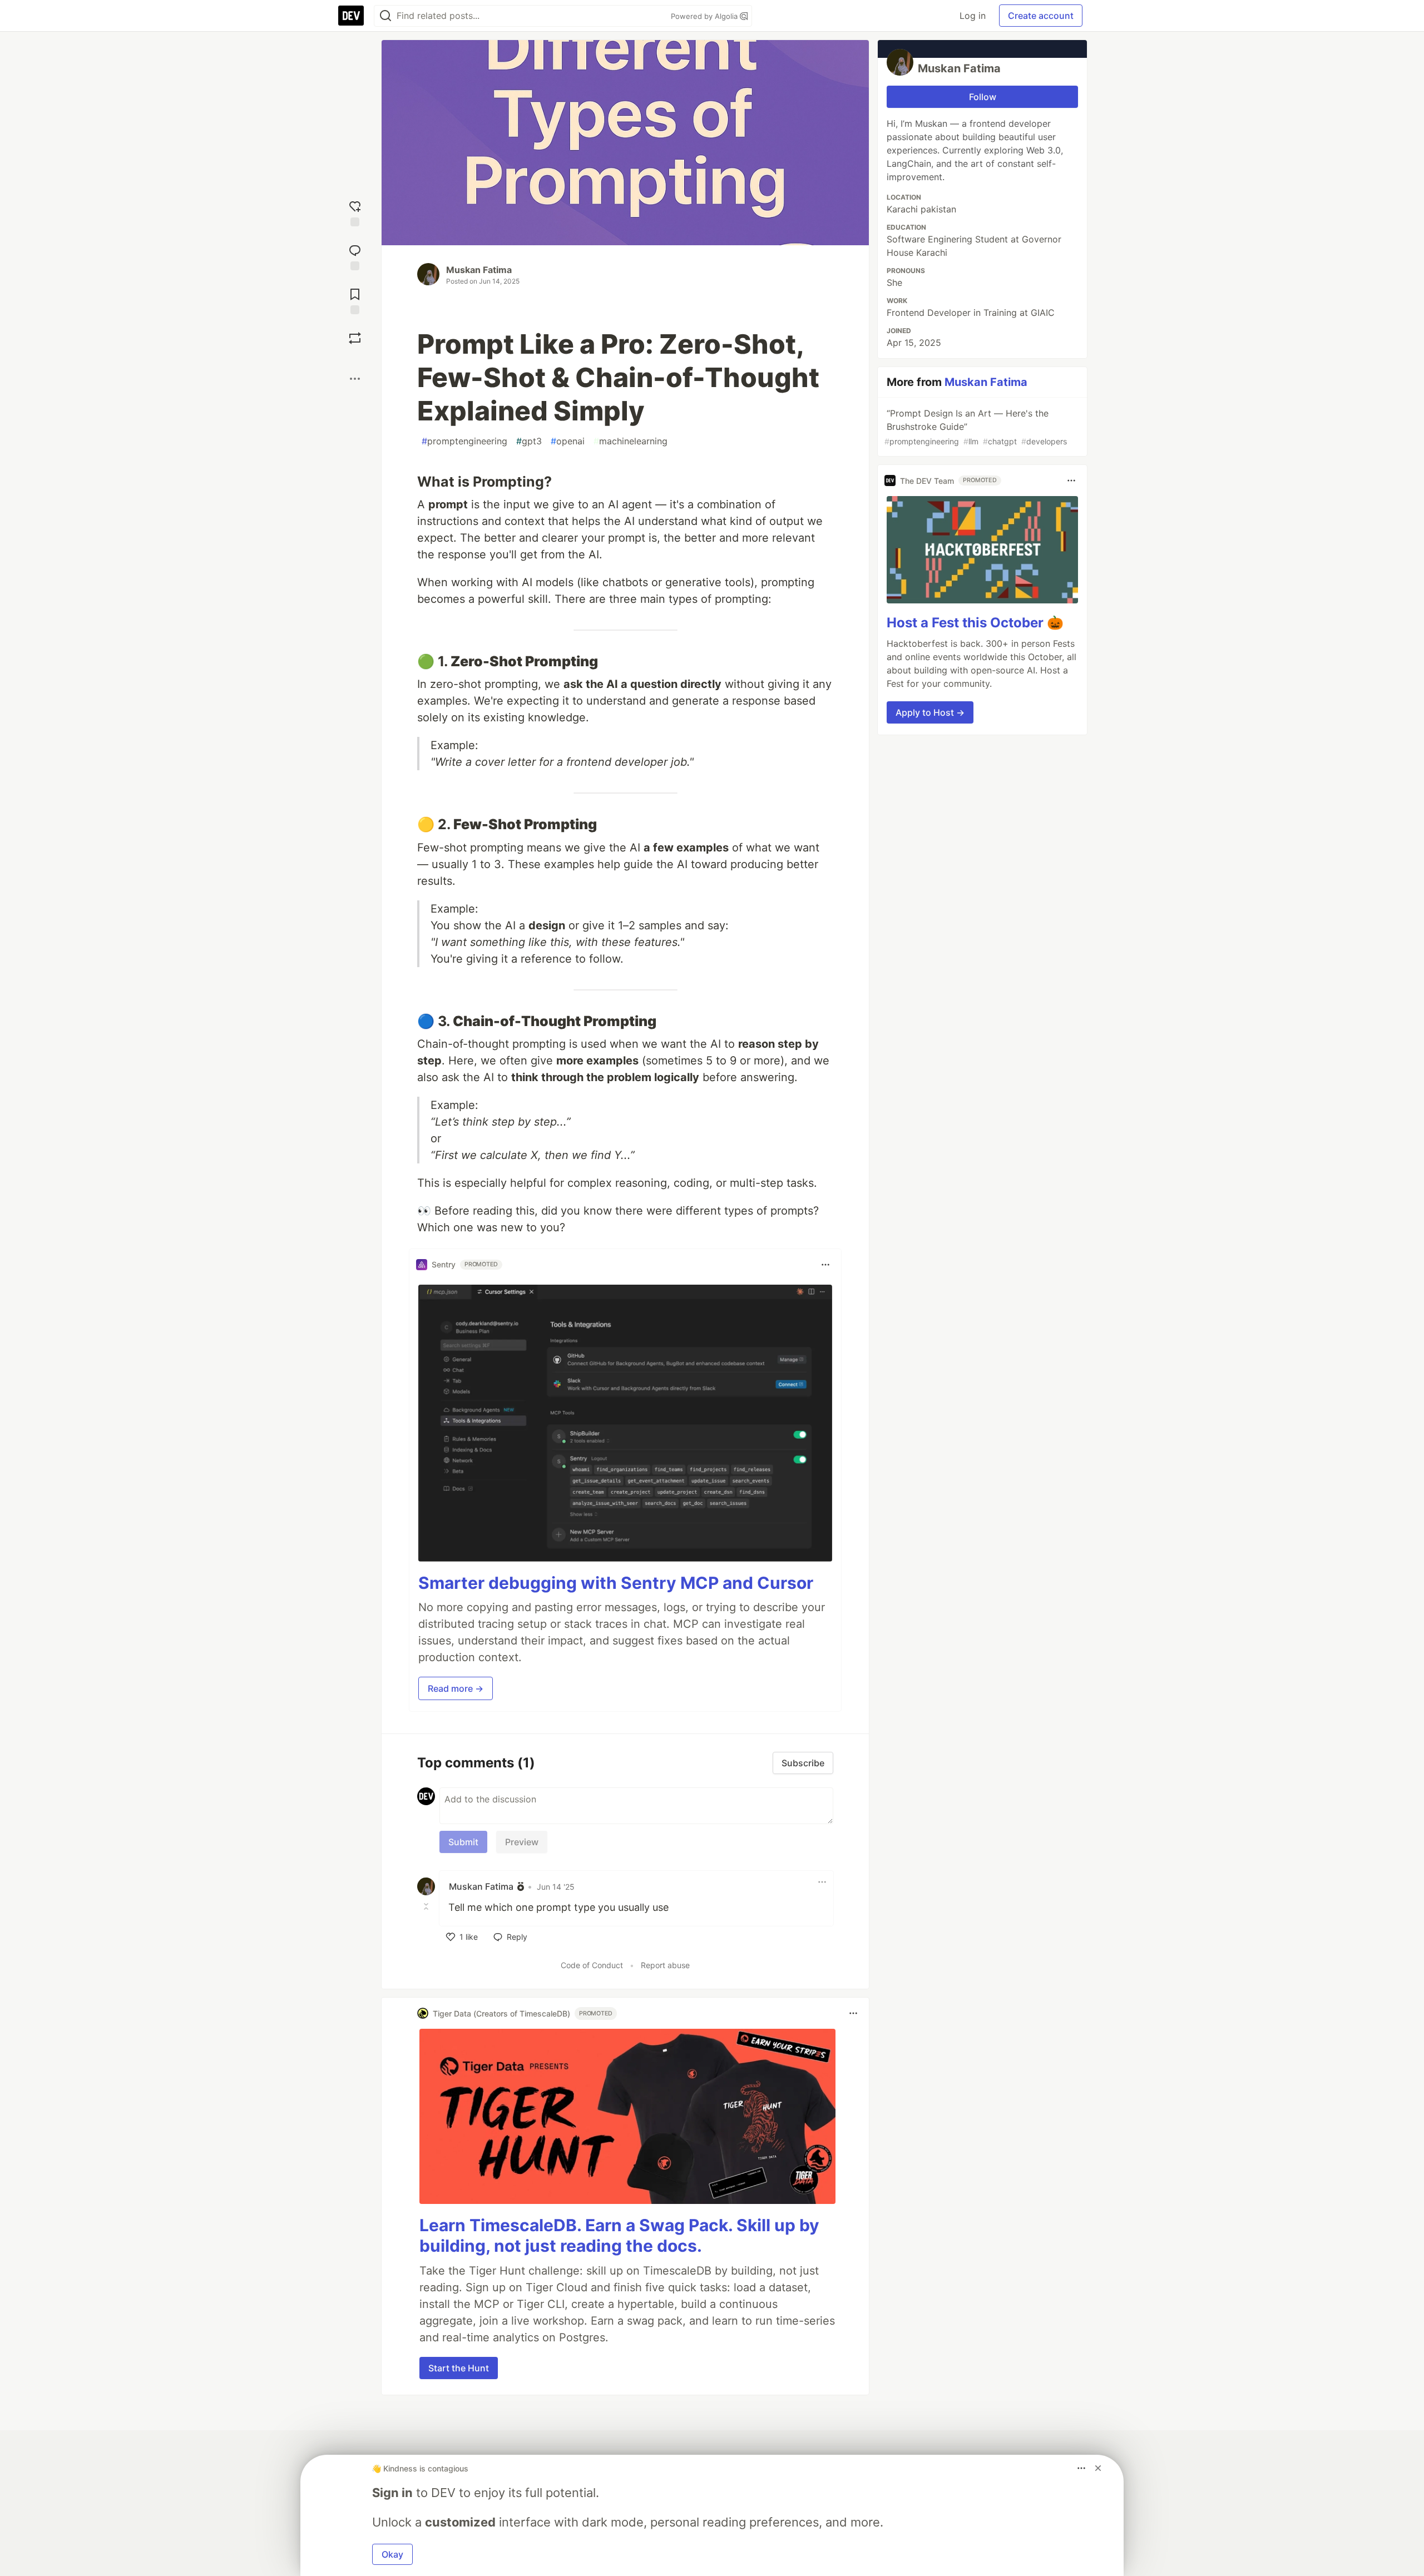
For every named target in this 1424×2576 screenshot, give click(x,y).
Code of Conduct (592, 1965)
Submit (463, 1842)
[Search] (385, 16)
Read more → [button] (456, 1688)
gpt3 (529, 441)
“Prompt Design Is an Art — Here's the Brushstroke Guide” (976, 427)
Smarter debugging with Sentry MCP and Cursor (616, 1583)
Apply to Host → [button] (930, 712)
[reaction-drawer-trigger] (355, 212)
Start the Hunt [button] (459, 2368)
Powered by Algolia (705, 16)
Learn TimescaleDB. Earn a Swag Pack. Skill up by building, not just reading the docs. (619, 2236)
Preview (522, 1842)
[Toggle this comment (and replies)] (427, 1906)
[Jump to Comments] (355, 256)
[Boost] (355, 338)
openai (568, 441)
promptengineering (464, 441)
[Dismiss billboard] (1098, 2468)
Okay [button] (392, 2554)
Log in (973, 16)
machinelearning (631, 441)
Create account (1041, 16)
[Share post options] (355, 379)
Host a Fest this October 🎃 (975, 623)
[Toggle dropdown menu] (825, 1265)
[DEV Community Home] (351, 16)
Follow (983, 97)
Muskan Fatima (479, 270)
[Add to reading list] (355, 300)
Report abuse (665, 1965)
